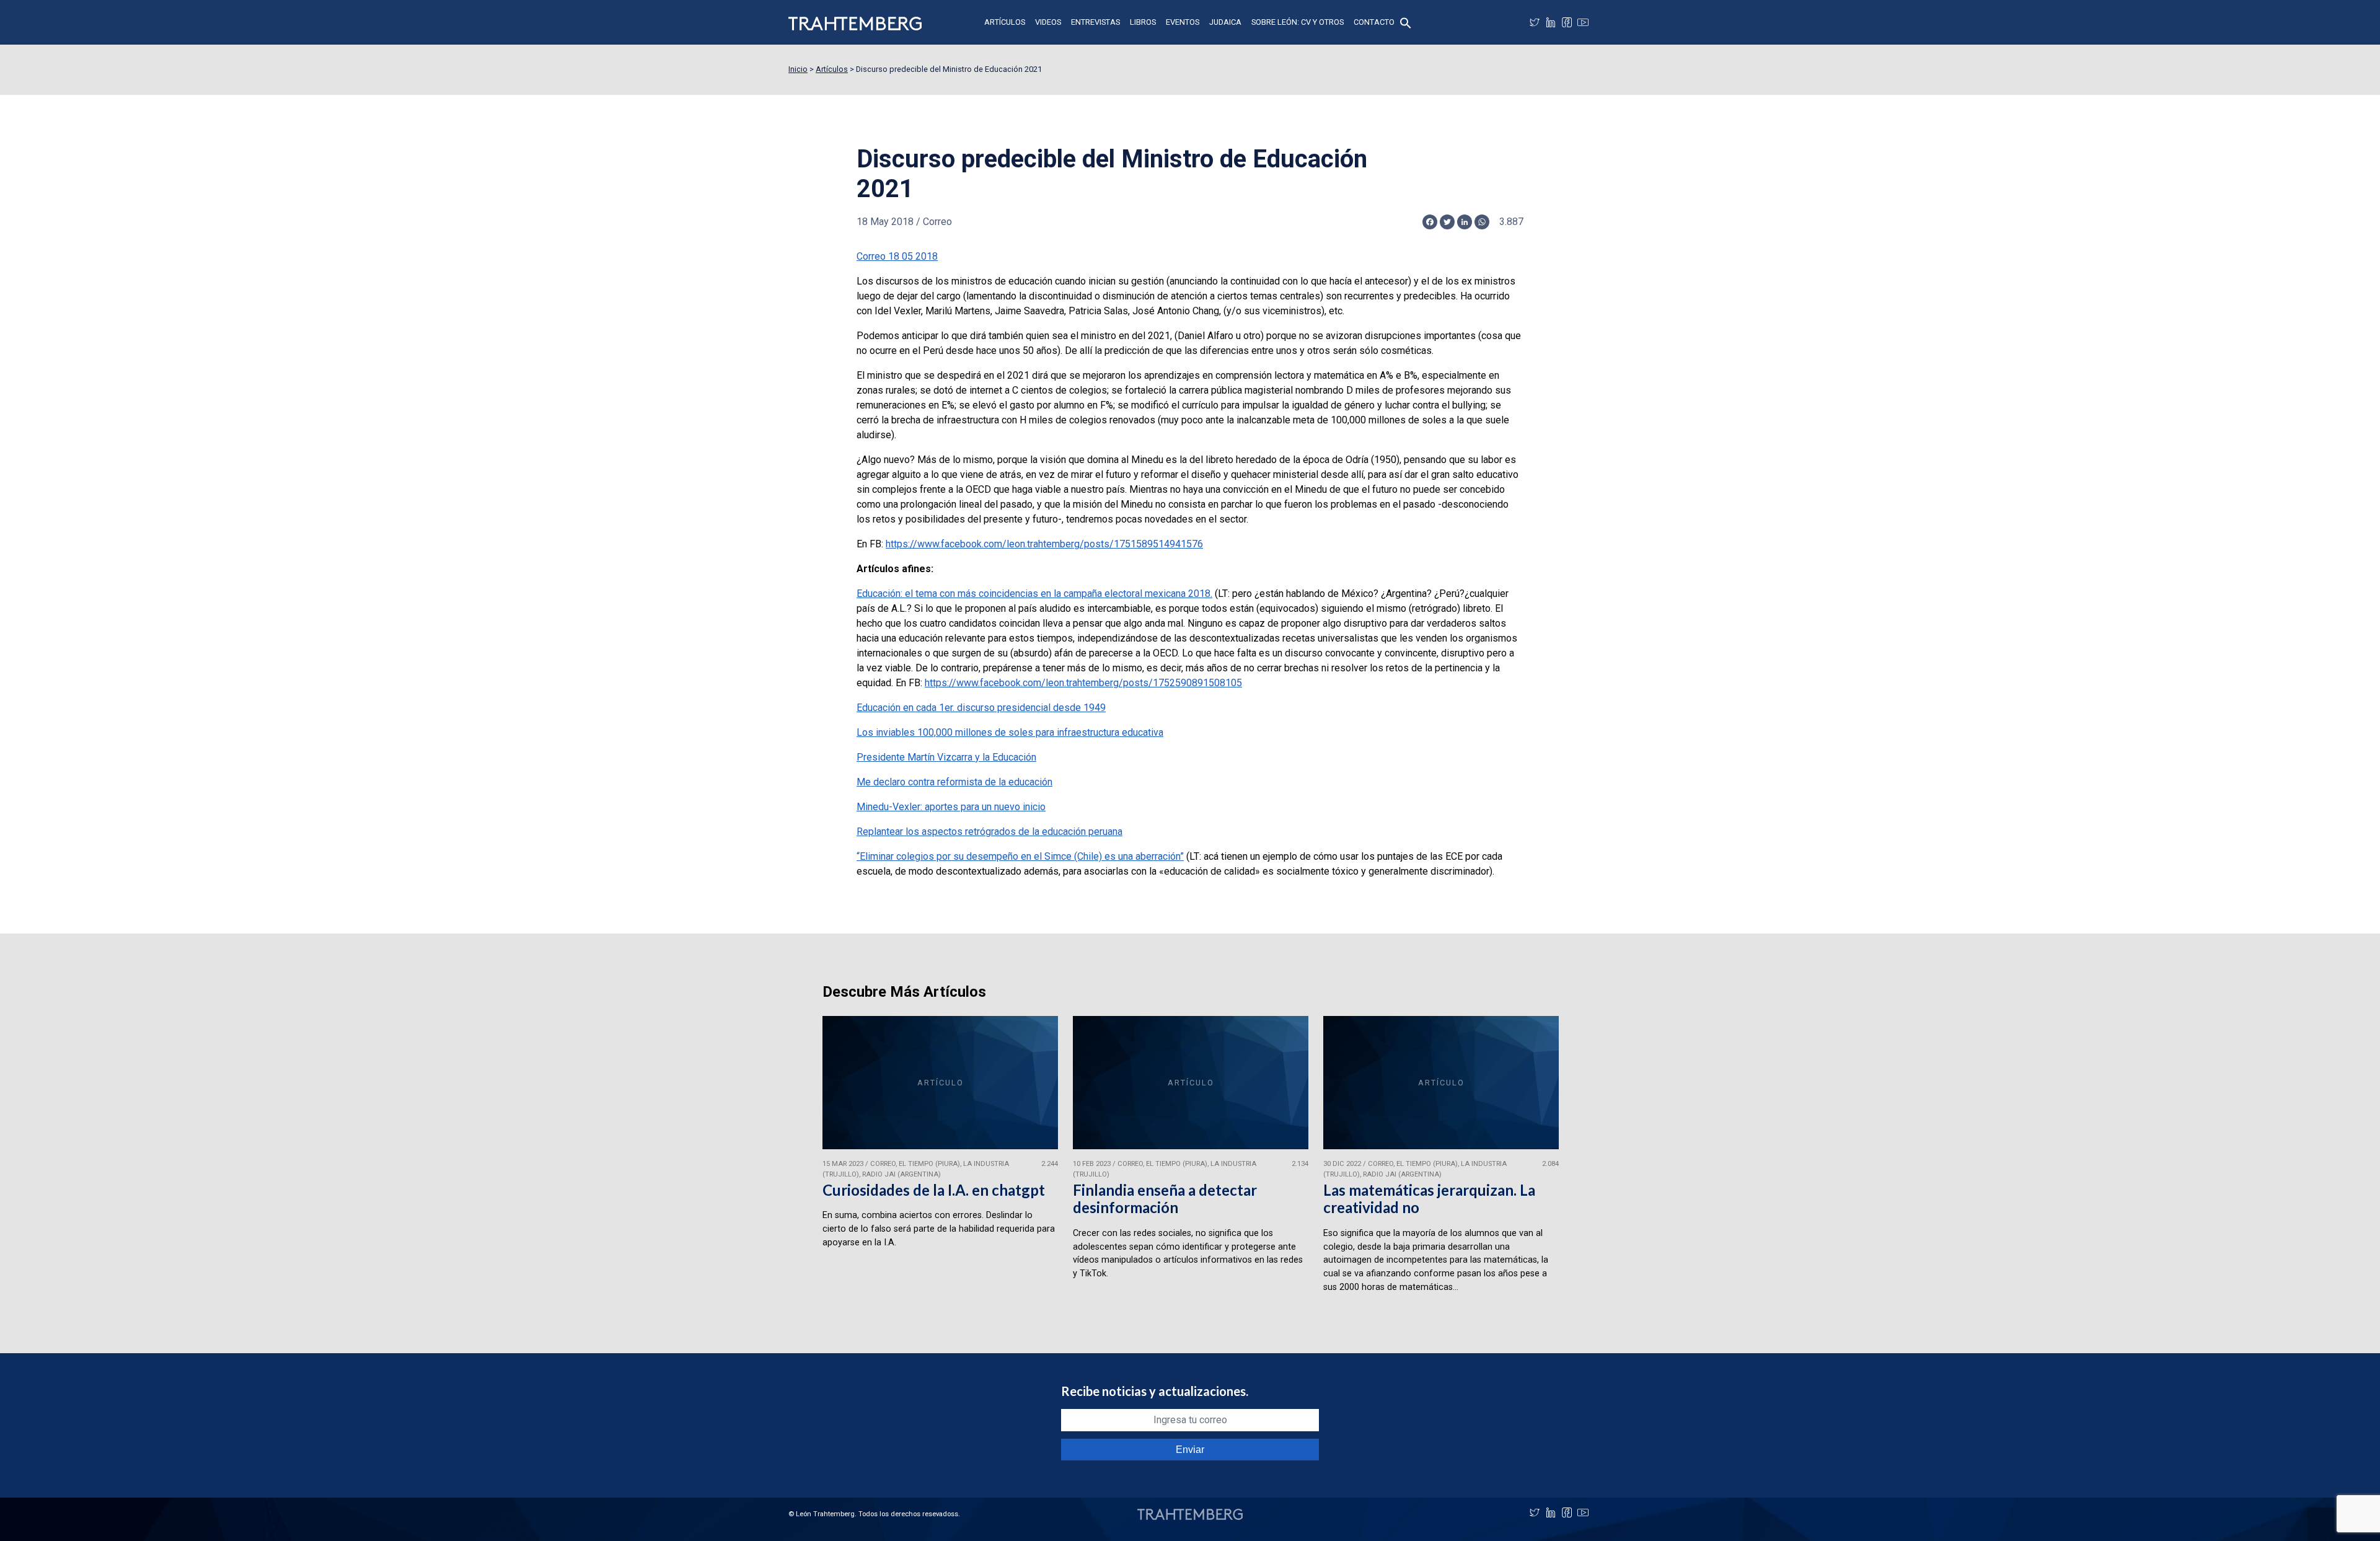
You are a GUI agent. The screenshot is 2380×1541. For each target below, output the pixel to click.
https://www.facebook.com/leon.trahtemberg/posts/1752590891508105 (1083, 683)
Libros (1143, 22)
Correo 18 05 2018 (897, 256)
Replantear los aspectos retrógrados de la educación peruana (989, 832)
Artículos (1005, 22)
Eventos (1183, 22)
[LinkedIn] (1551, 22)
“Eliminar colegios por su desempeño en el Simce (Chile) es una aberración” (1020, 856)
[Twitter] (1535, 22)
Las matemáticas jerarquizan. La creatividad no (1429, 1199)
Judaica (1225, 22)
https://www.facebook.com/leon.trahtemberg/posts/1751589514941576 (1044, 544)
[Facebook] (1567, 22)
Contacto (1374, 22)
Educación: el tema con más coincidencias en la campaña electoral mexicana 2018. (1034, 594)
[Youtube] (1583, 22)
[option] (940, 1160)
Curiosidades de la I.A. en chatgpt (934, 1190)
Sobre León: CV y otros (1298, 22)
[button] (1406, 22)
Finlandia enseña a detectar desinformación (1165, 1199)
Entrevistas (1095, 22)
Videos (1048, 22)
